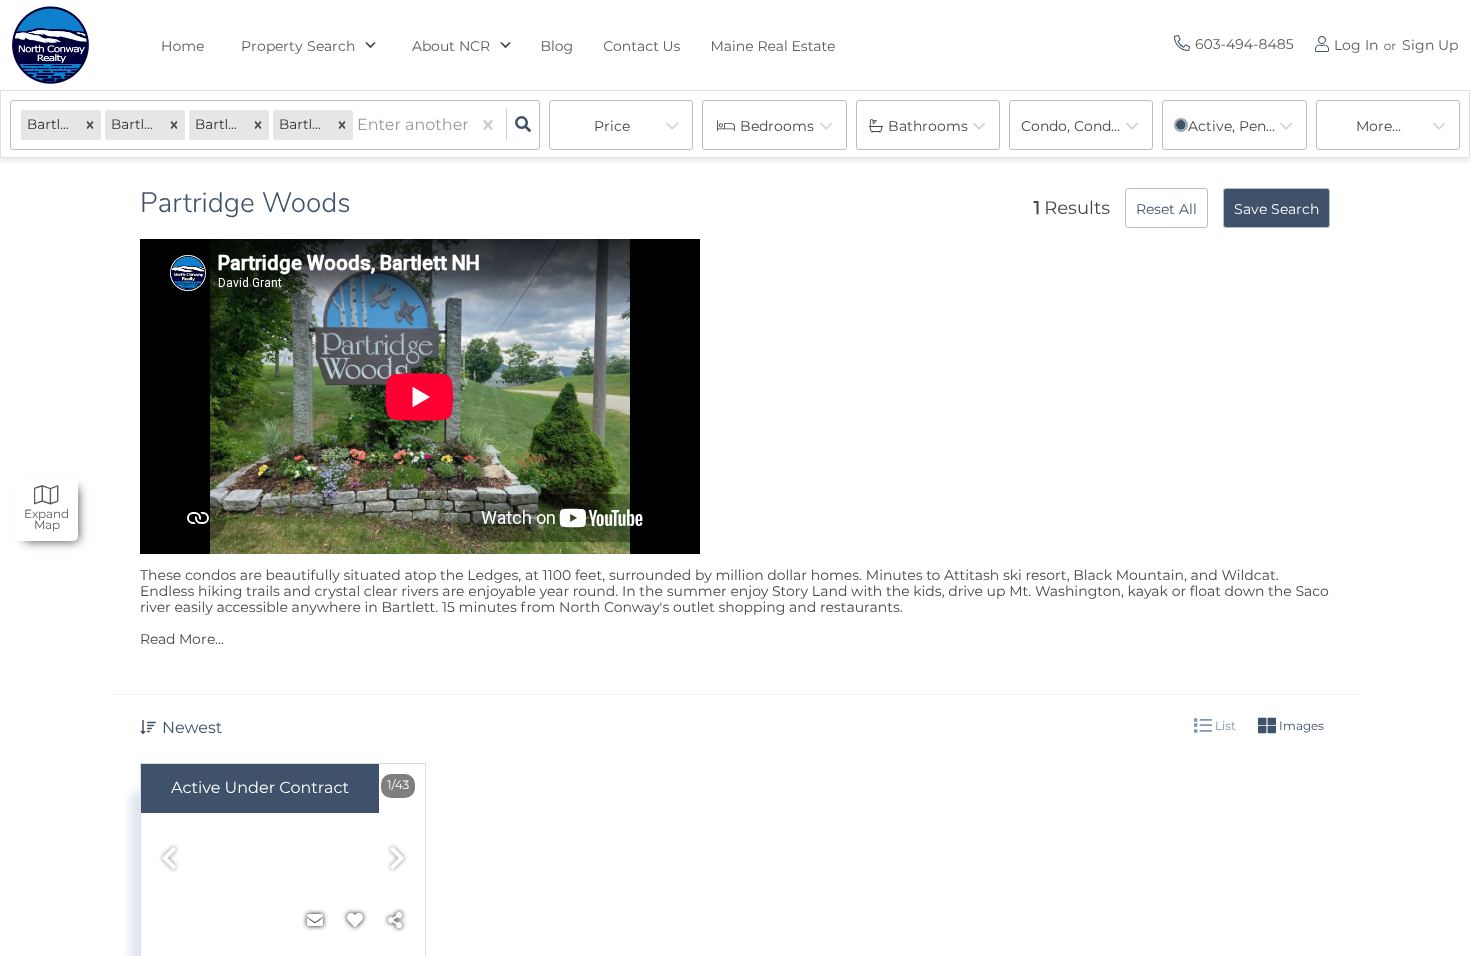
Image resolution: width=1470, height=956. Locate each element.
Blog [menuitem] (557, 46)
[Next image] (397, 859)
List (1224, 725)
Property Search (298, 46)
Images (1300, 725)
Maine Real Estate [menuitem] (772, 46)
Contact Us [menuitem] (641, 46)
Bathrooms (928, 126)
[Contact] (315, 921)
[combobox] (359, 125)
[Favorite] (355, 921)
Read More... (182, 639)
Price (612, 126)
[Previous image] (169, 859)
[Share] (395, 921)
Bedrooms (777, 126)
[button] (90, 125)
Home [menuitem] (183, 46)
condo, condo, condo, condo (1087, 126)
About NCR (451, 46)
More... (1378, 126)
